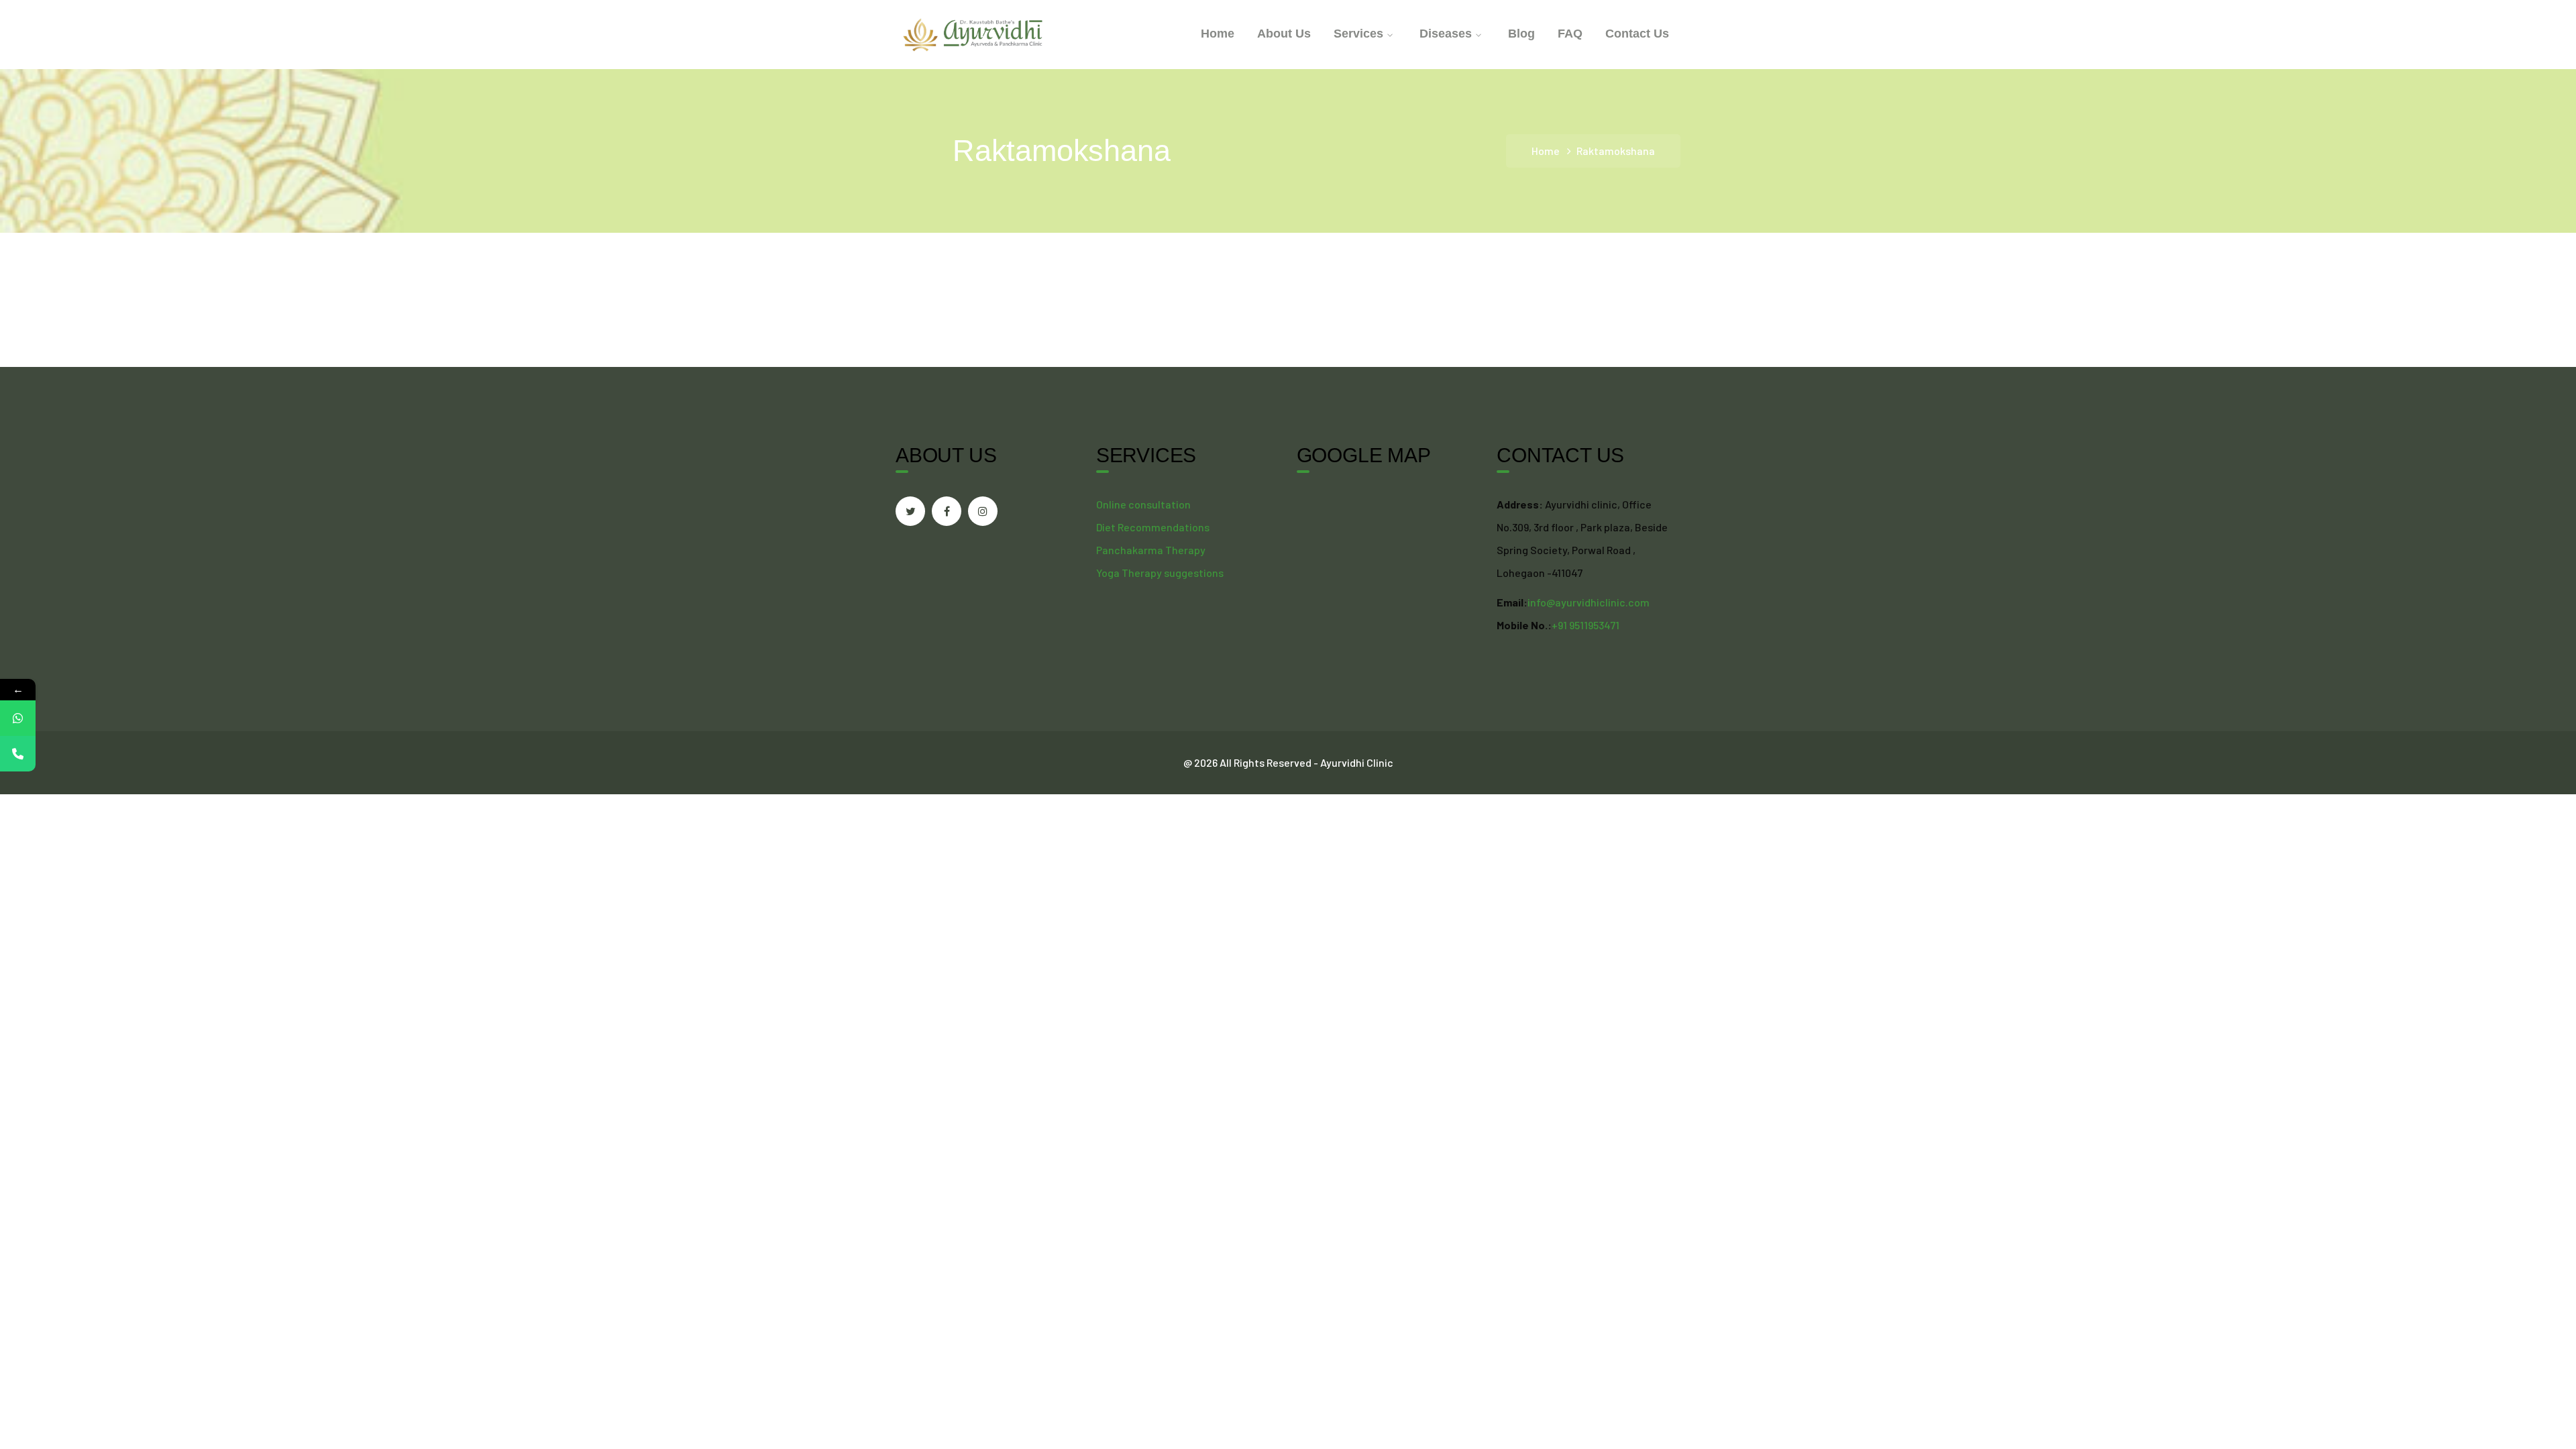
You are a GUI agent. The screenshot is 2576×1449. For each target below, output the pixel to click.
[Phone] (18, 754)
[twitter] (910, 511)
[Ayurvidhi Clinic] (973, 33)
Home (1546, 151)
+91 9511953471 (1586, 625)
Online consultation (1143, 504)
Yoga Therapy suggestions (1160, 573)
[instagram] (983, 511)
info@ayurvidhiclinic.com (1589, 602)
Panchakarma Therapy (1151, 550)
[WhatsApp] (18, 718)
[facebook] (947, 511)
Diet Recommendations (1153, 527)
